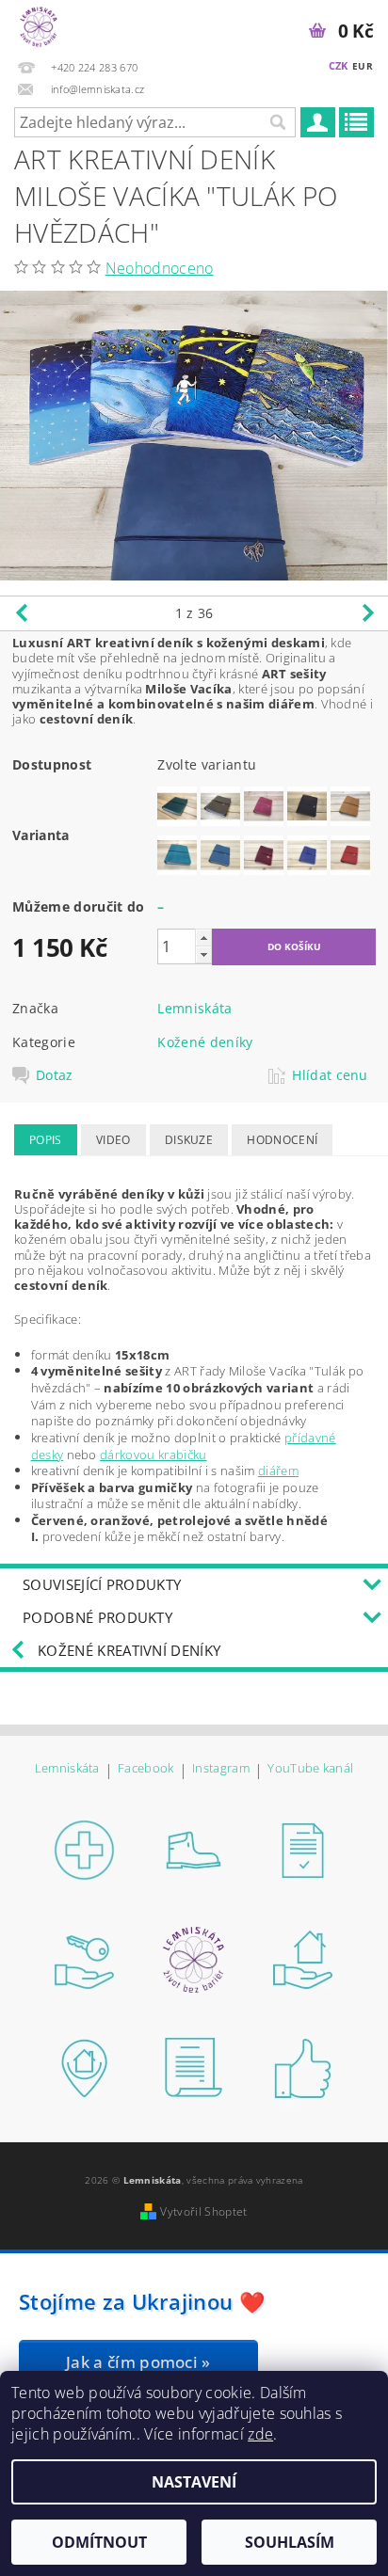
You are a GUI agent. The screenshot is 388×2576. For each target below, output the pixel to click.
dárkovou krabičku (153, 1455)
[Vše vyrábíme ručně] (303, 2067)
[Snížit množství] (203, 954)
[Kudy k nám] (303, 1958)
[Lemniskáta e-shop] (194, 1958)
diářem (278, 1471)
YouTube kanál (310, 1769)
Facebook (146, 1769)
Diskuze (189, 1140)
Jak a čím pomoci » (138, 2362)
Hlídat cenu (330, 1075)
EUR (363, 66)
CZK (339, 65)
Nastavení (194, 2482)
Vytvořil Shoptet (203, 2211)
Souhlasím (290, 2542)
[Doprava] (194, 1849)
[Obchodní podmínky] (303, 1849)
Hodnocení (282, 1140)
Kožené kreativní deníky (129, 1650)
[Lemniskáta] (39, 24)
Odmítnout (99, 2542)
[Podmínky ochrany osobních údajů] (85, 1958)
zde (260, 2434)
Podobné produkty (97, 1617)
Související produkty (102, 1584)
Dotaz (55, 1075)
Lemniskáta (194, 1008)
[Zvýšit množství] (203, 938)
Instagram (221, 1769)
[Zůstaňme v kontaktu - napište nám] (194, 2067)
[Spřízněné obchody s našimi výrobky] (85, 2067)
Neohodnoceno (160, 268)
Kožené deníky (205, 1042)
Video (113, 1140)
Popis (46, 1140)
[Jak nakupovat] (85, 1849)
